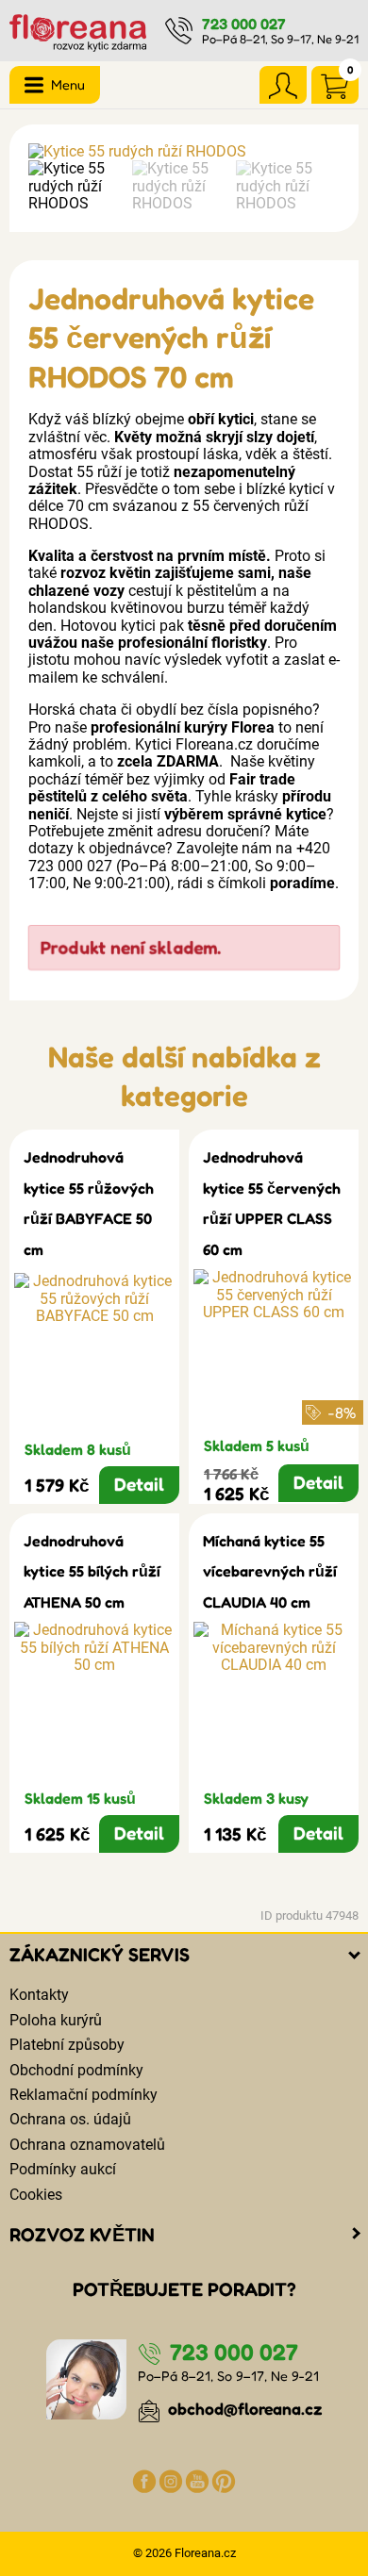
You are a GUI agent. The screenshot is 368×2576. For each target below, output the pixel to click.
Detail (139, 1484)
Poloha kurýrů (56, 2020)
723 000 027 (244, 24)
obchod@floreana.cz (243, 2409)
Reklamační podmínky (84, 2095)
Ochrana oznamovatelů (87, 2145)
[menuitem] (75, 186)
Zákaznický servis (100, 1955)
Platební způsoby (67, 2045)
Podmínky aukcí (63, 2169)
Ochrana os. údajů (70, 2119)
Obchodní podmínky (76, 2070)
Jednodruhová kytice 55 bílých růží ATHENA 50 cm (92, 1571)
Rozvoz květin (82, 2235)
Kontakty (39, 1995)
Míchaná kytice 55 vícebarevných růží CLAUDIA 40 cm (270, 1571)
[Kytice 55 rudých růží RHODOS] (184, 152)
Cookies (36, 2195)
